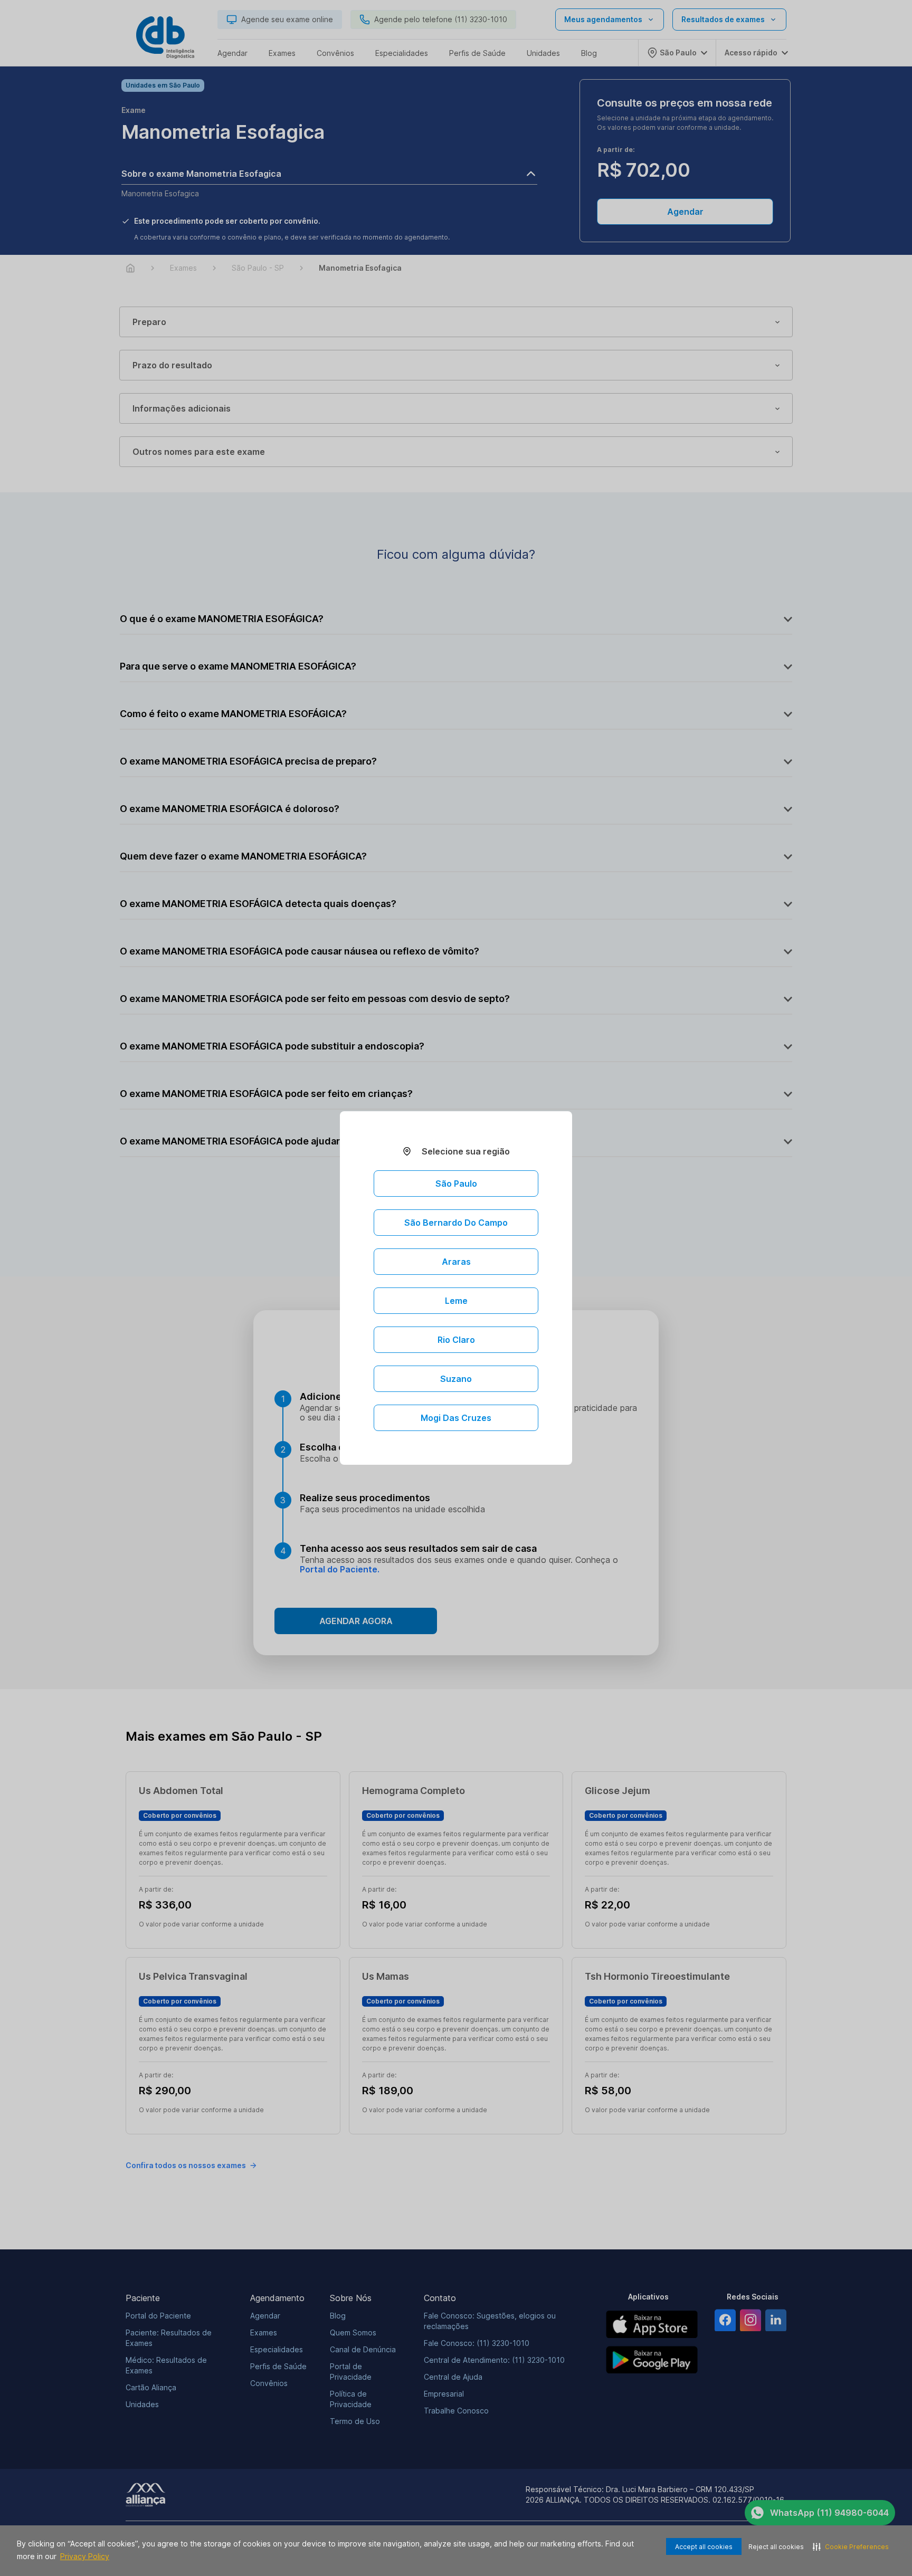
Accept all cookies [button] (704, 2547)
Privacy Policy (85, 2556)
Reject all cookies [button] (776, 2547)
